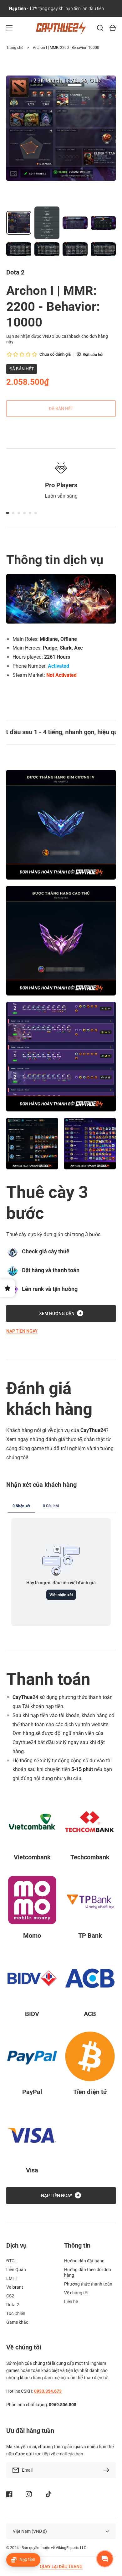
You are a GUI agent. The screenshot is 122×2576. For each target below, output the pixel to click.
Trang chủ (15, 48)
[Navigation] (9, 28)
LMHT (12, 2278)
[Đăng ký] (108, 2470)
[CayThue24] (61, 28)
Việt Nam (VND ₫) (30, 2531)
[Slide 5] (30, 513)
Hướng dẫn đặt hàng (84, 2261)
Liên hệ (71, 2302)
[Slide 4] (24, 513)
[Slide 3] (19, 513)
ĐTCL (12, 2261)
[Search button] (100, 28)
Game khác (17, 2322)
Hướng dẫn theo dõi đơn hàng (88, 2272)
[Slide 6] (36, 513)
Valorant (15, 2287)
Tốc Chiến (16, 2313)
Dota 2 (13, 2305)
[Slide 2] (13, 513)
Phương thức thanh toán (88, 2284)
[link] (32, 1144)
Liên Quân (16, 2270)
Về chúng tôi (76, 2293)
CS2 (10, 2296)
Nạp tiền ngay (22, 1331)
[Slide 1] (8, 513)
